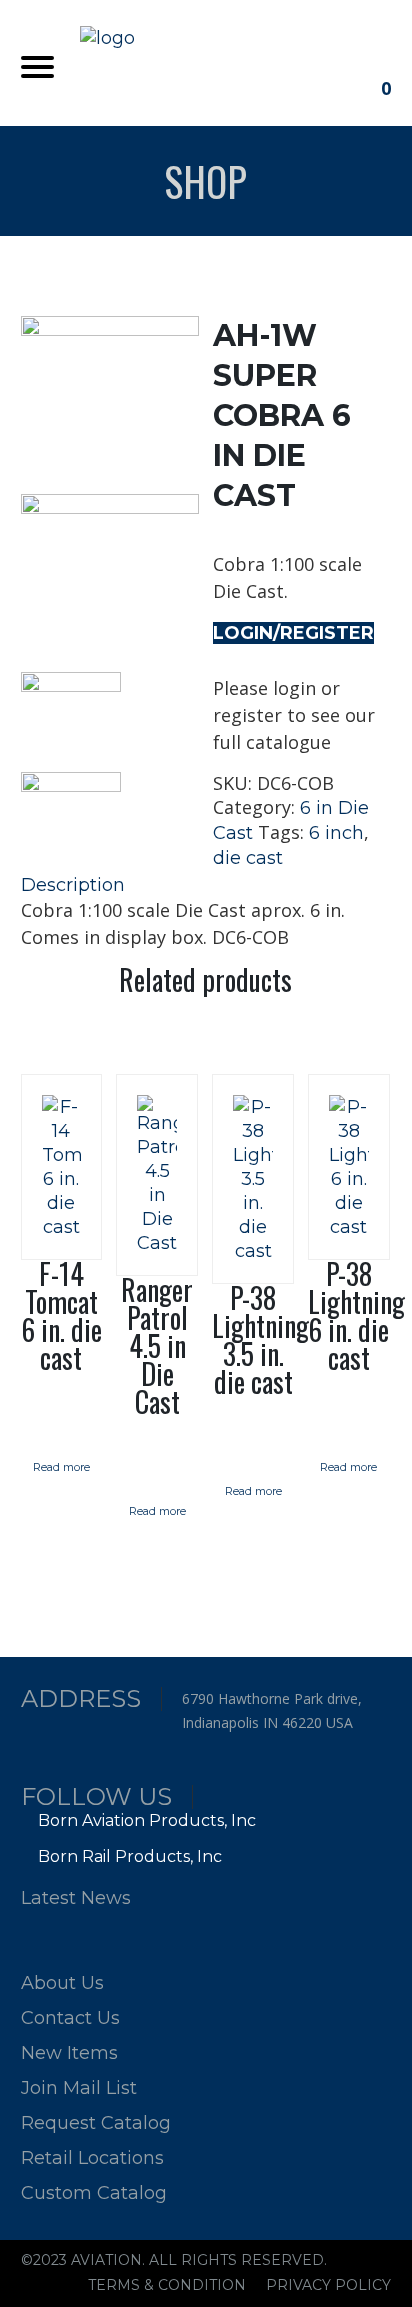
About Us (62, 1983)
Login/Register (293, 633)
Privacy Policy (328, 2285)
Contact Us (70, 2018)
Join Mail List (79, 2088)
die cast (248, 858)
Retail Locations (92, 2158)
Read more (61, 1467)
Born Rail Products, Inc (130, 1856)
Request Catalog (96, 2123)
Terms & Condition (167, 2285)
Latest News (76, 1898)
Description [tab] (73, 885)
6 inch (336, 833)
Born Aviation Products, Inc (147, 1820)
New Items (69, 2053)
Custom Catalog (94, 2193)
